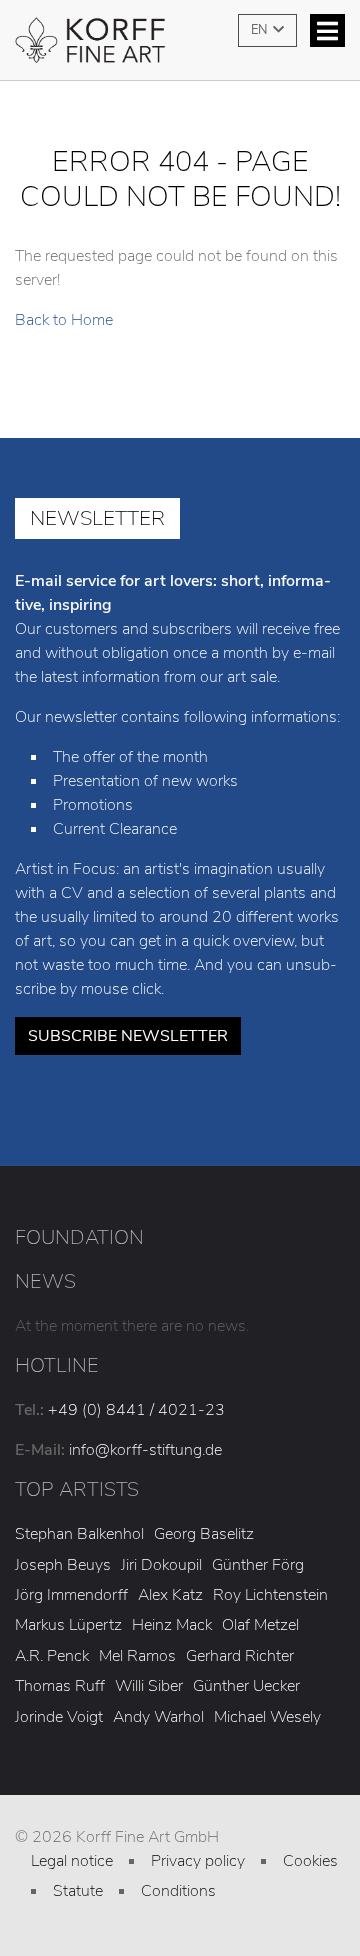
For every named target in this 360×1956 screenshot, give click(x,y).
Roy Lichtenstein (270, 1595)
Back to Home (64, 320)
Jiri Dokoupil (161, 1565)
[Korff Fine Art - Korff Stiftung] (180, 47)
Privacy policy (198, 1861)
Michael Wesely (267, 1717)
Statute (78, 1891)
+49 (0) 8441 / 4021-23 (136, 1410)
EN (260, 30)
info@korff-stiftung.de (145, 1450)
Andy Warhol (158, 1717)
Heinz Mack (172, 1625)
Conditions (178, 1891)
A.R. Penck (52, 1656)
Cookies (310, 1861)
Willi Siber (149, 1686)
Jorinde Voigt (59, 1717)
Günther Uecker (246, 1686)
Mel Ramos (137, 1656)
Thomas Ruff (60, 1686)
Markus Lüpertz (68, 1625)
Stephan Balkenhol (79, 1534)
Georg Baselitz (204, 1534)
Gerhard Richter (240, 1656)
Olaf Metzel (260, 1625)
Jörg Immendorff (71, 1595)
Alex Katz (170, 1595)
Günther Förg (258, 1565)
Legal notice (72, 1861)
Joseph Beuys (63, 1565)
